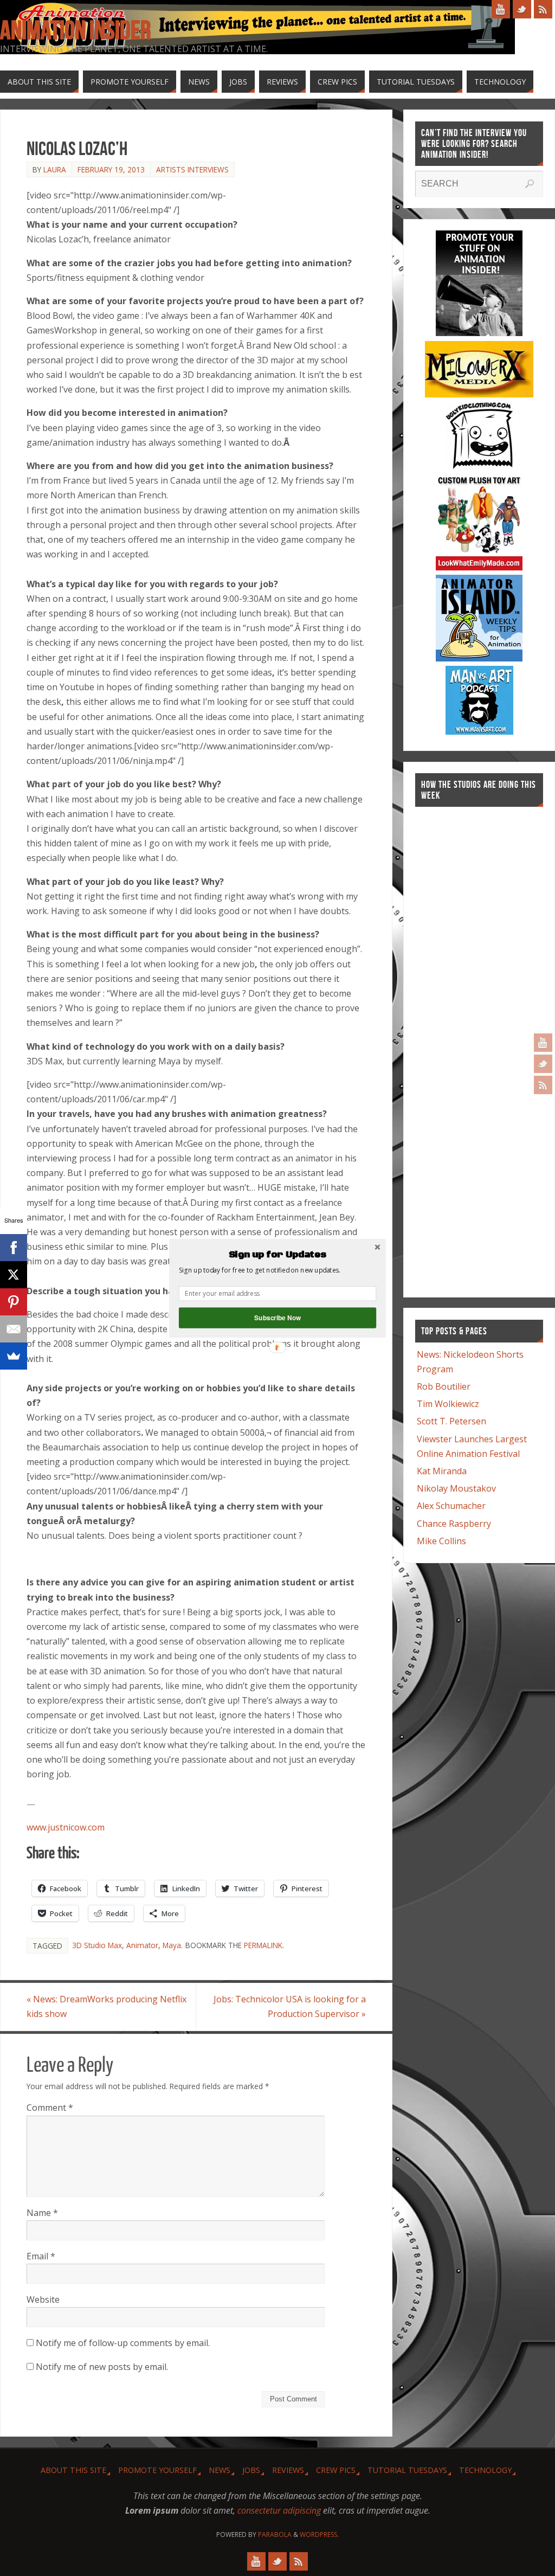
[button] (277, 1255)
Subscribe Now (277, 1317)
